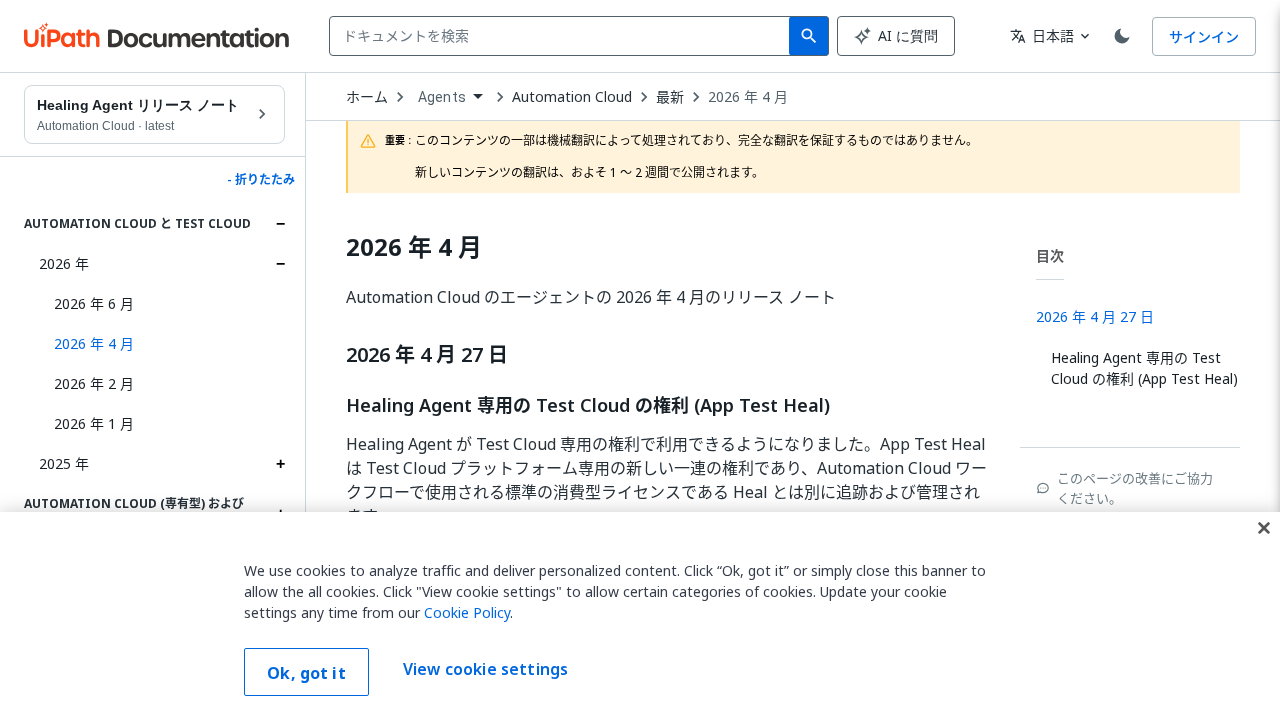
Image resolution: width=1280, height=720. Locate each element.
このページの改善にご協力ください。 (1135, 488)
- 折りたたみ (261, 180)
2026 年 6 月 (94, 303)
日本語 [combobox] (1042, 35)
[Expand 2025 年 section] (280, 464)
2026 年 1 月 (94, 423)
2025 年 (64, 463)
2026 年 (64, 263)
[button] (162, 344)
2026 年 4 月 (748, 97)
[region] (640, 616)
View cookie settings (485, 670)
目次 (1050, 255)
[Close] (1264, 528)
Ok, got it (306, 673)
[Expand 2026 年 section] (280, 264)
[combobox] (563, 36)
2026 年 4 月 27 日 (427, 355)
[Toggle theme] (1122, 36)
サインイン (1204, 36)
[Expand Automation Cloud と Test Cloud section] (280, 224)
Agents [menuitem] (442, 97)
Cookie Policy (467, 612)
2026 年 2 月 (94, 383)
